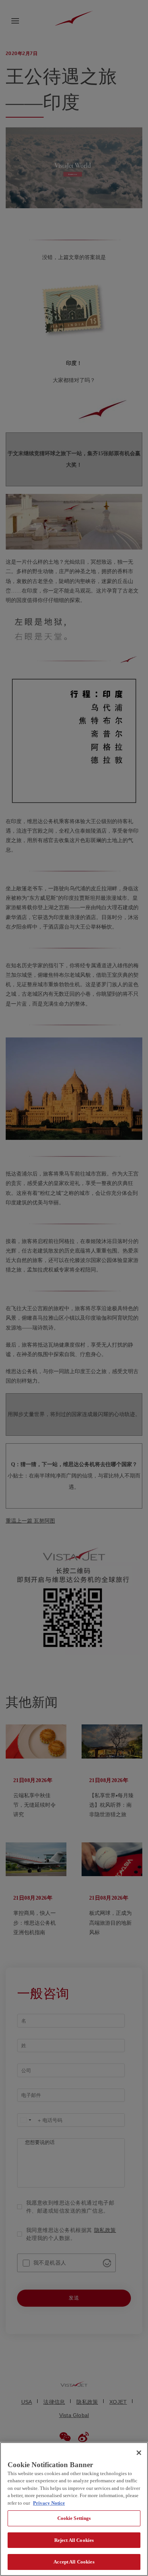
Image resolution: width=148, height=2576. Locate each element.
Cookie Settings (74, 2518)
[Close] (139, 2453)
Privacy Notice (49, 2503)
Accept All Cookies (74, 2562)
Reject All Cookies (74, 2540)
